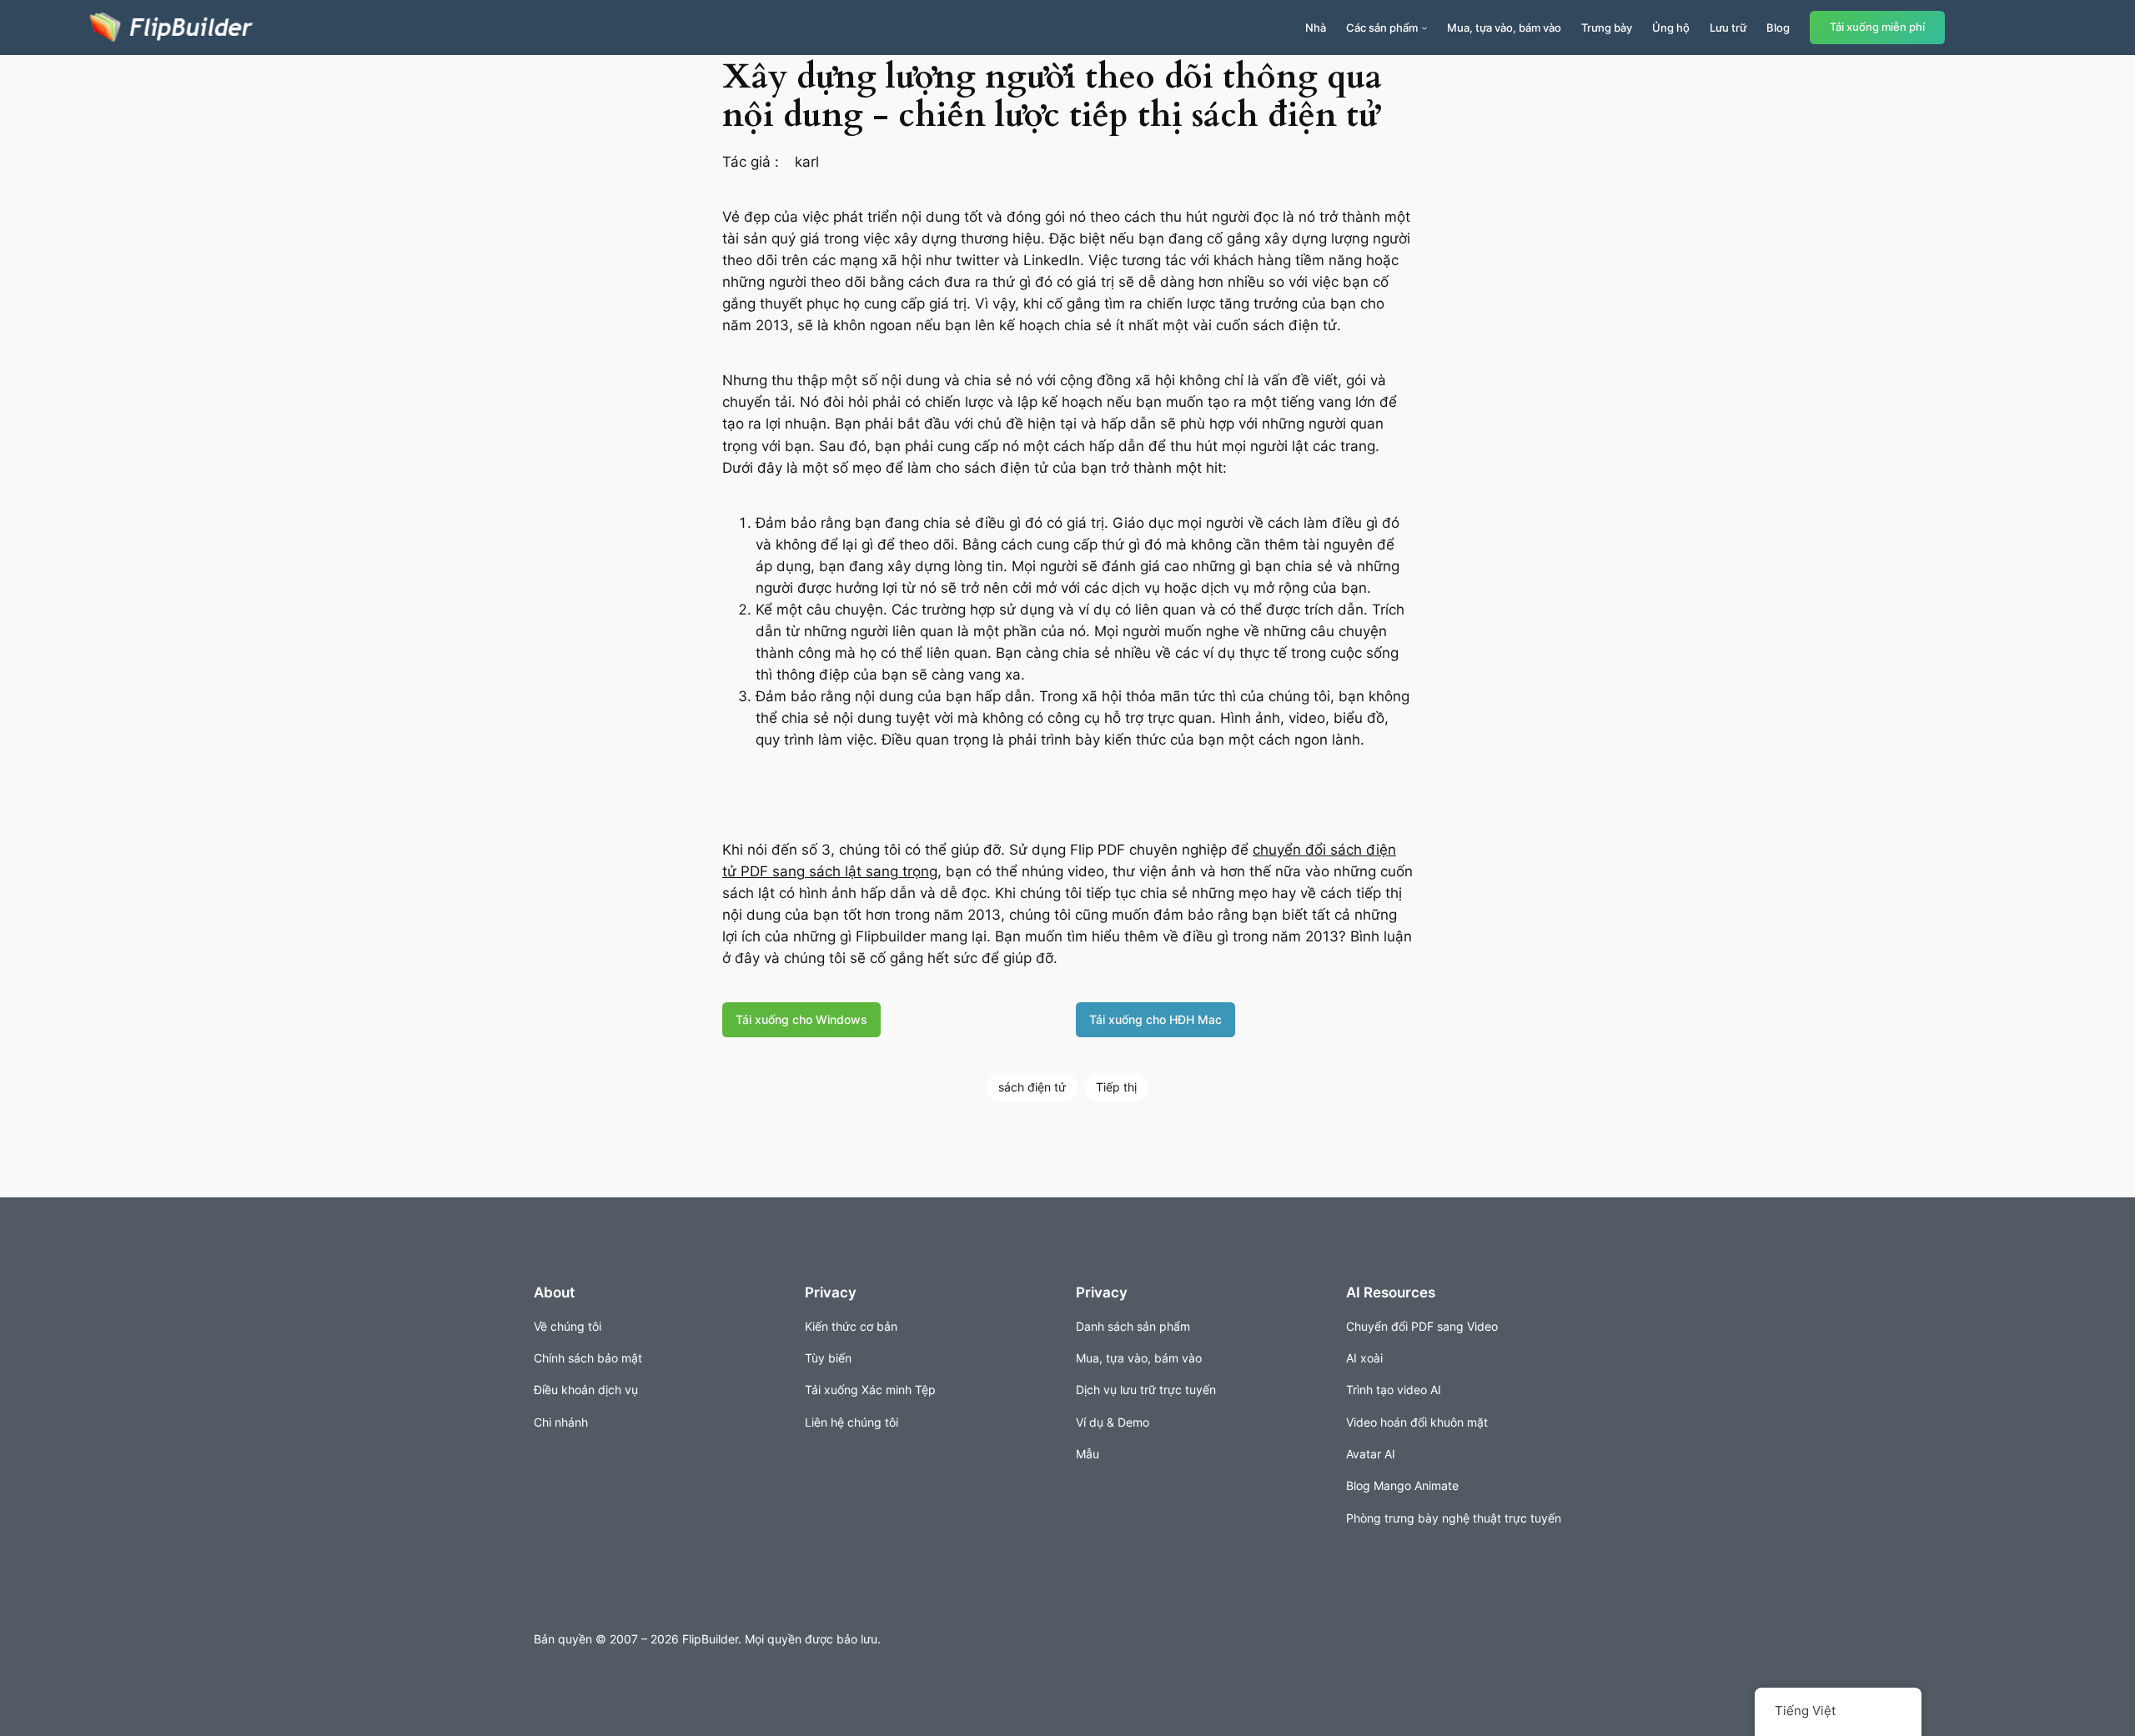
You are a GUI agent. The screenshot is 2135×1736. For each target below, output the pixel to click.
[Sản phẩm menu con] (1424, 28)
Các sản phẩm (1382, 28)
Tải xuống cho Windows (801, 1019)
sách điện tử (1032, 1087)
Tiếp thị (1116, 1087)
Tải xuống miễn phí (1877, 27)
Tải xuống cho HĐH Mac (1155, 1019)
